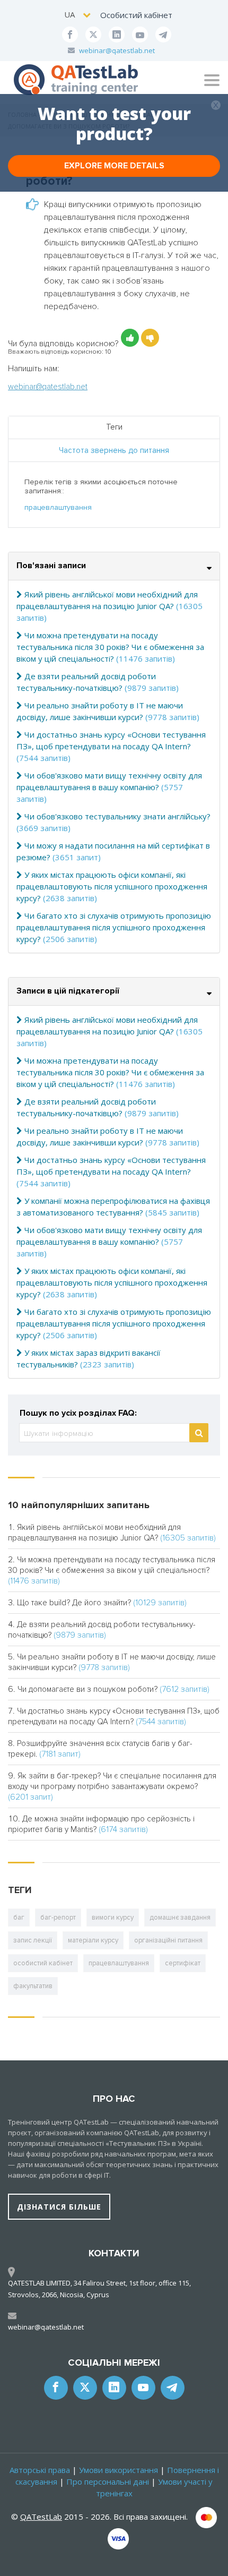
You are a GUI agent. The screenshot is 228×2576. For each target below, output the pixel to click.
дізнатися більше (59, 2207)
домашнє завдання (180, 1918)
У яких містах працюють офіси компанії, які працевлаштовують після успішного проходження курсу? (112, 886)
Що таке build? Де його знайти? (74, 1603)
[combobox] (78, 15)
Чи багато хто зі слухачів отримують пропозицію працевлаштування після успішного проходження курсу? (114, 927)
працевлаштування (58, 507)
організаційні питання (168, 1940)
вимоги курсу (113, 1918)
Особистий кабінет (136, 15)
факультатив (33, 1986)
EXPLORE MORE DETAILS (114, 166)
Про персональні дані (108, 2481)
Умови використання (119, 2470)
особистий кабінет (43, 1963)
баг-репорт (58, 1918)
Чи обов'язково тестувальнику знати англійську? (117, 816)
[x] (93, 35)
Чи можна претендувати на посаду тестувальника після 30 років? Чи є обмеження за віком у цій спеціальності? (110, 647)
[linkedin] (117, 35)
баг (19, 1918)
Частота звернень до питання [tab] (114, 450)
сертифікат (183, 1963)
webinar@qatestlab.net (117, 50)
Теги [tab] (114, 427)
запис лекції (33, 1940)
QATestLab (41, 2517)
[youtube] (140, 35)
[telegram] (163, 35)
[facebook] (70, 35)
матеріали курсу (93, 1940)
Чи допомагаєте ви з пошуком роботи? (87, 1689)
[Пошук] (199, 1433)
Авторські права (40, 2470)
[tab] (114, 566)
